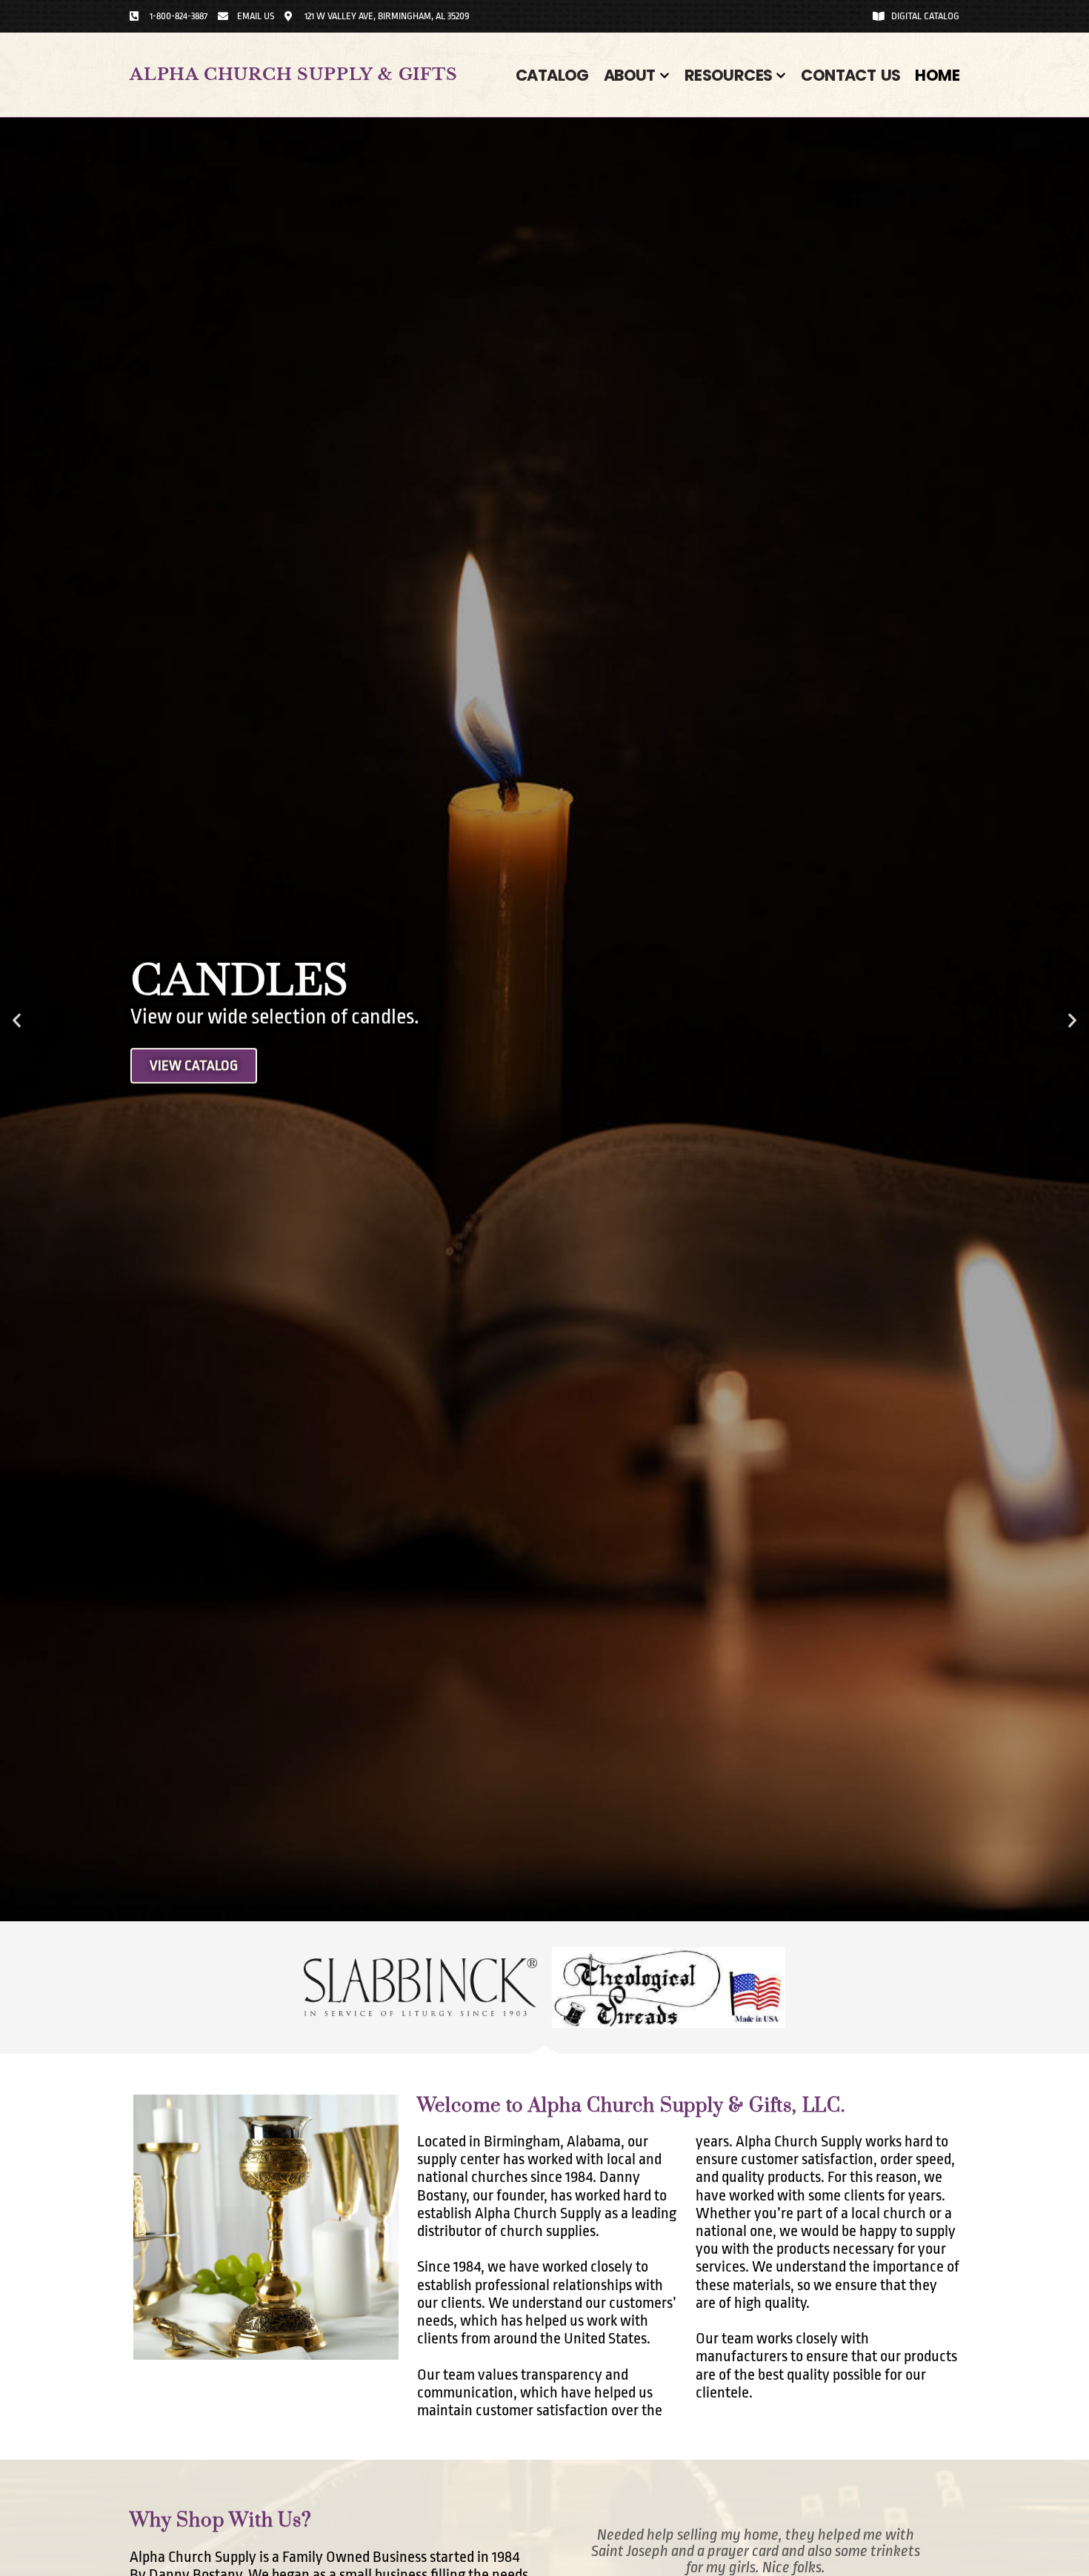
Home (937, 75)
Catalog (552, 75)
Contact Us (850, 75)
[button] (17, 1020)
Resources (729, 75)
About (630, 75)
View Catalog (194, 1065)
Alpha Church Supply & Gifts (294, 74)
